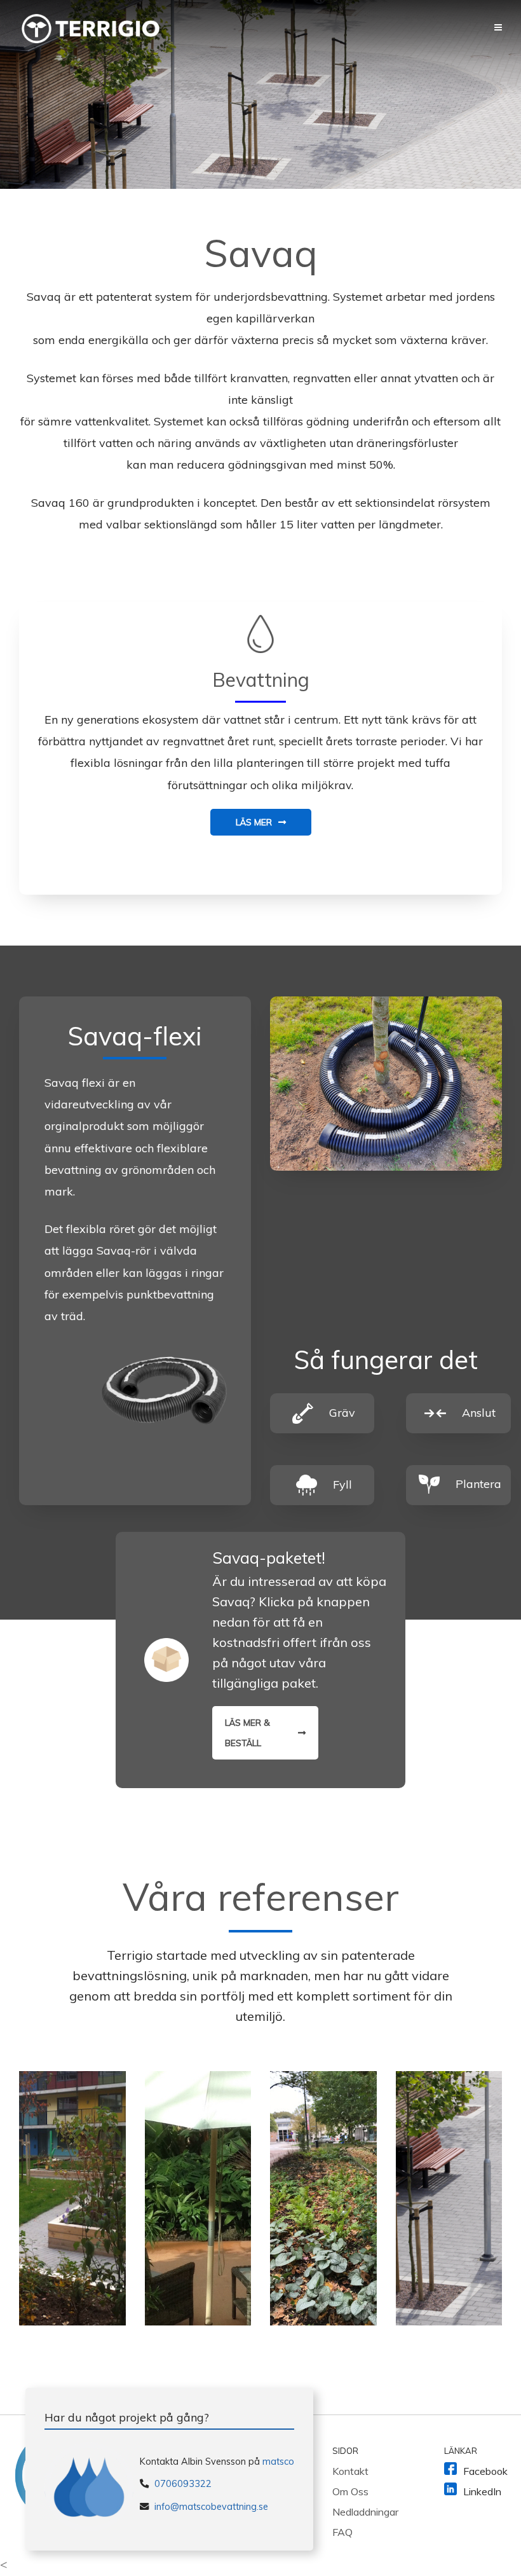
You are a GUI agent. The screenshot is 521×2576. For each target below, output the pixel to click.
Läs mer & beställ (247, 1733)
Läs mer (254, 822)
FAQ (342, 2532)
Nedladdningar (365, 2512)
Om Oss (350, 2491)
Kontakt (350, 2471)
